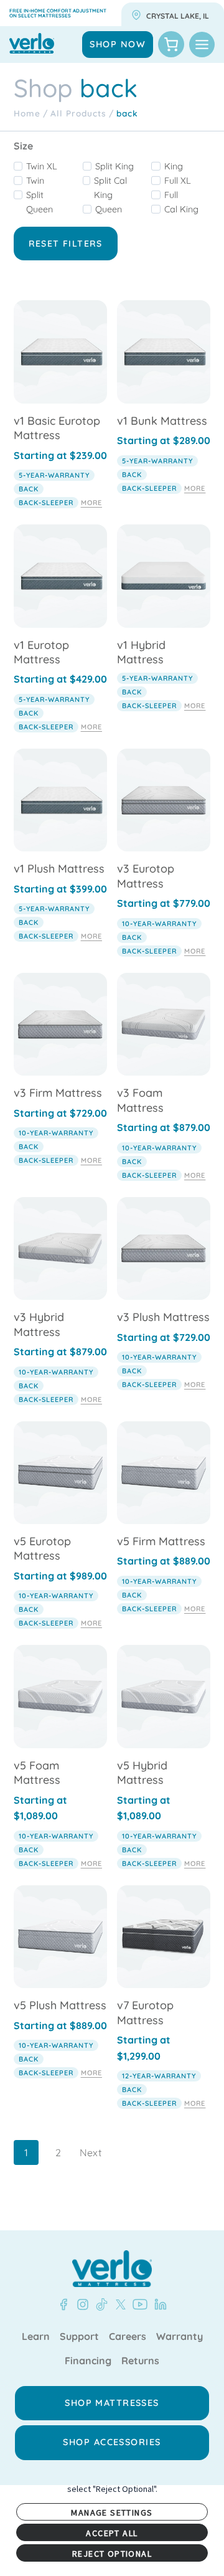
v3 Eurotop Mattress (146, 876)
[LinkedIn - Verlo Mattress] (158, 2304)
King (174, 166)
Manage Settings (112, 2512)
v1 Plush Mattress (59, 869)
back (29, 489)
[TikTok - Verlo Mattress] (100, 2304)
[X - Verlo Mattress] (118, 2304)
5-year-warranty (54, 475)
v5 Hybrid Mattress (142, 1773)
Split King (114, 166)
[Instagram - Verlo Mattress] (80, 2304)
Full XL (178, 181)
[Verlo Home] (112, 2269)
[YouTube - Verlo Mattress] (138, 2304)
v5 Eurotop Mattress (42, 1548)
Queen (109, 209)
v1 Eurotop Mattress (41, 652)
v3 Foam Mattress (140, 1100)
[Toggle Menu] (202, 45)
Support (79, 2337)
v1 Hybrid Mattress (141, 652)
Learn (36, 2337)
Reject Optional (112, 2554)
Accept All (112, 2533)
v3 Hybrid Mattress (39, 1324)
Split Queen (40, 202)
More (91, 503)
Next (91, 2152)
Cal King (181, 209)
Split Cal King (110, 188)
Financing (88, 2361)
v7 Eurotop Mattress (145, 2012)
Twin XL (42, 166)
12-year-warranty (159, 2076)
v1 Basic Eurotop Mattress (57, 428)
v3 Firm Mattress (58, 1093)
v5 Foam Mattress (37, 1773)
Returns (140, 2361)
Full (171, 195)
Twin (35, 181)
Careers (128, 2337)
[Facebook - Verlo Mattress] (63, 2304)
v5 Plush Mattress (60, 2005)
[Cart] (171, 44)
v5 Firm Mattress (161, 1541)
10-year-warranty (159, 924)
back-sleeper (46, 503)
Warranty (180, 2337)
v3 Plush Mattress (163, 1317)
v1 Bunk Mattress (162, 421)
